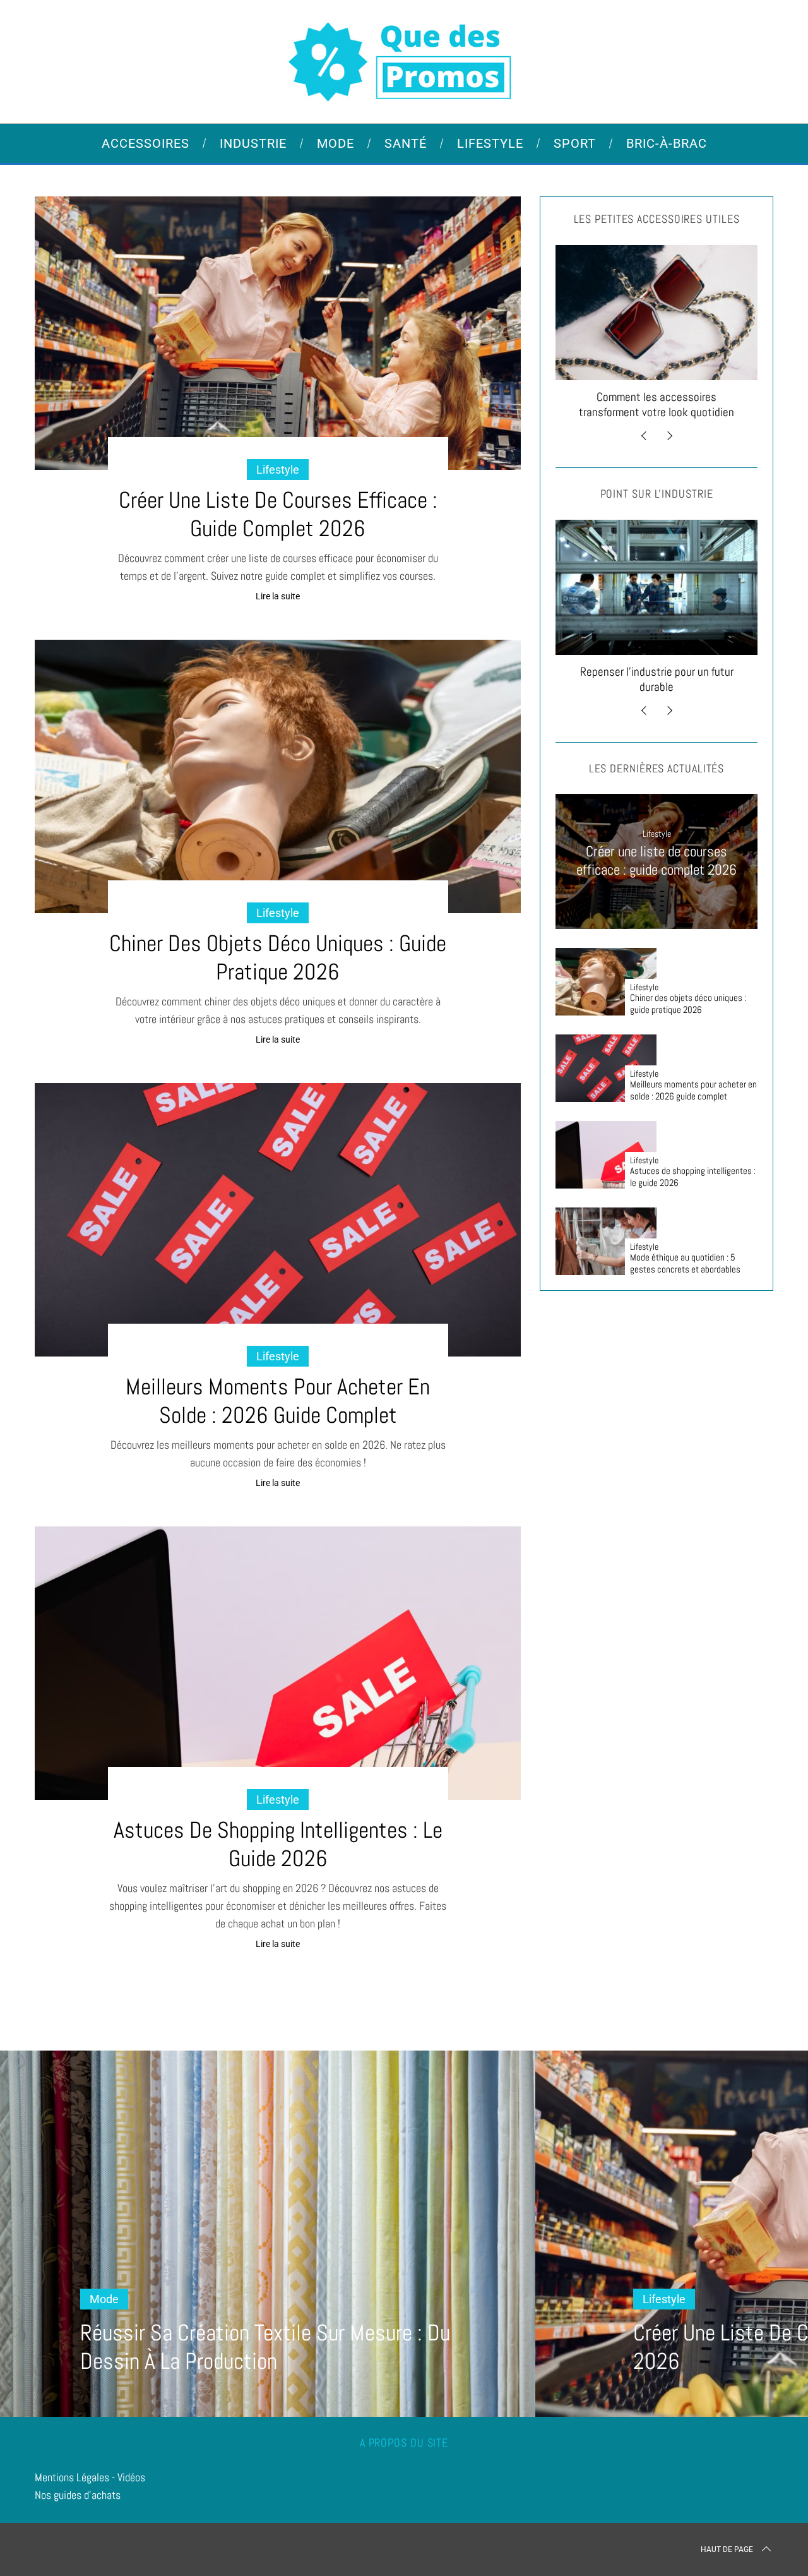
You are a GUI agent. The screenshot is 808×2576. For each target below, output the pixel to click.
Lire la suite (278, 596)
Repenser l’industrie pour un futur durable (567, 679)
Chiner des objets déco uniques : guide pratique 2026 (278, 958)
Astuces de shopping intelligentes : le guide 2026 (278, 1844)
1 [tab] (742, 2226)
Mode (104, 2299)
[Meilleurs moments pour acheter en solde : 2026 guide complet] (278, 1220)
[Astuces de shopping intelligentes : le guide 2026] (278, 1663)
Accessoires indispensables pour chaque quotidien (731, 404)
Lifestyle (278, 470)
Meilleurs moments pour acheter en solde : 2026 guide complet (278, 1401)
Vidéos (131, 2477)
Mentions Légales (72, 2477)
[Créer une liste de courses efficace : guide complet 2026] (278, 333)
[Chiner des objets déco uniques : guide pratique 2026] (278, 776)
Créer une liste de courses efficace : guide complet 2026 (278, 514)
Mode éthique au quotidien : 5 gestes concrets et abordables (685, 1263)
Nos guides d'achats (78, 2495)
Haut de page (727, 2549)
